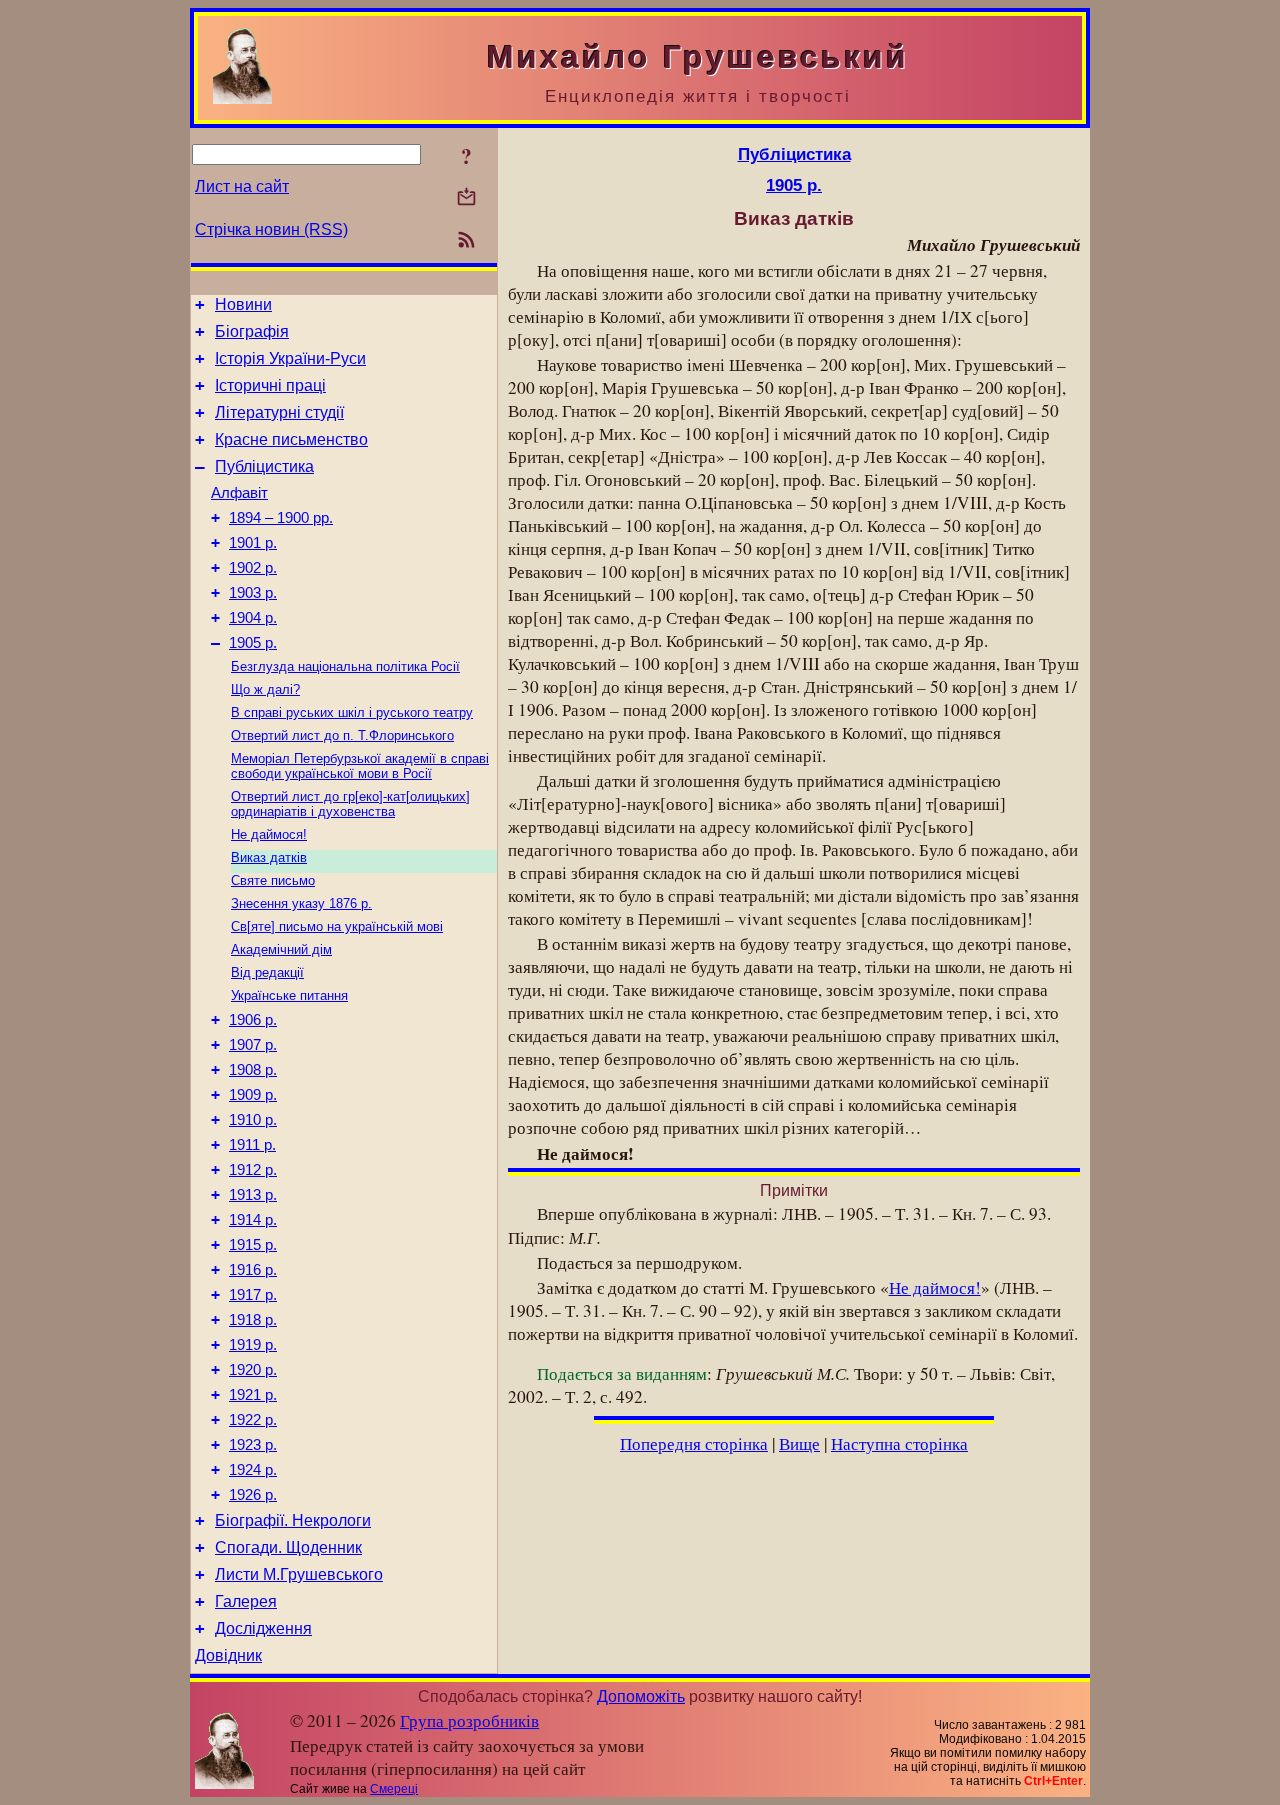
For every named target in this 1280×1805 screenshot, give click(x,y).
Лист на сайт (242, 186)
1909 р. (253, 1095)
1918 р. (253, 1320)
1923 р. (253, 1445)
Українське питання (289, 995)
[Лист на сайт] (466, 198)
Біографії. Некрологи (293, 1520)
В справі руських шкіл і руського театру (352, 712)
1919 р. (253, 1345)
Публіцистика (264, 466)
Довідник (228, 1655)
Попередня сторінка (694, 1443)
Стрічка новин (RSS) (271, 229)
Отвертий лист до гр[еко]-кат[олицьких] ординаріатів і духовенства (350, 804)
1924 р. (253, 1470)
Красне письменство (291, 439)
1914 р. (253, 1220)
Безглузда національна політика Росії (345, 666)
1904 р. (253, 618)
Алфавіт (239, 493)
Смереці (394, 1789)
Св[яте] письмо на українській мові (337, 926)
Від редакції (267, 972)
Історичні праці (270, 385)
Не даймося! (269, 834)
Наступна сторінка (899, 1443)
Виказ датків (269, 857)
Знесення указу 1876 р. (301, 903)
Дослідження (263, 1628)
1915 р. (253, 1245)
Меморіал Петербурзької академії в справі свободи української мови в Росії (360, 766)
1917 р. (253, 1295)
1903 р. (253, 593)
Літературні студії (279, 412)
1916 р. (253, 1270)
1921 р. (253, 1395)
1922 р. (253, 1420)
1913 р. (253, 1195)
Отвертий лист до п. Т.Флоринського (342, 735)
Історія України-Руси (290, 358)
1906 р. (253, 1020)
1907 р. (253, 1045)
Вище (799, 1443)
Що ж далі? (265, 689)
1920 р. (253, 1370)
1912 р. (253, 1170)
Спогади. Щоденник (288, 1547)
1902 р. (253, 568)
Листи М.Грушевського (299, 1574)
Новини (243, 304)
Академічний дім (281, 949)
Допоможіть (641, 1696)
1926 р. (253, 1495)
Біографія (252, 331)
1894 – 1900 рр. (281, 518)
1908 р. (253, 1070)
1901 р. (253, 543)
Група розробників (469, 1720)
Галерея (246, 1601)
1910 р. (253, 1120)
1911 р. (252, 1145)
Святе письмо (273, 880)
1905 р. (253, 643)
